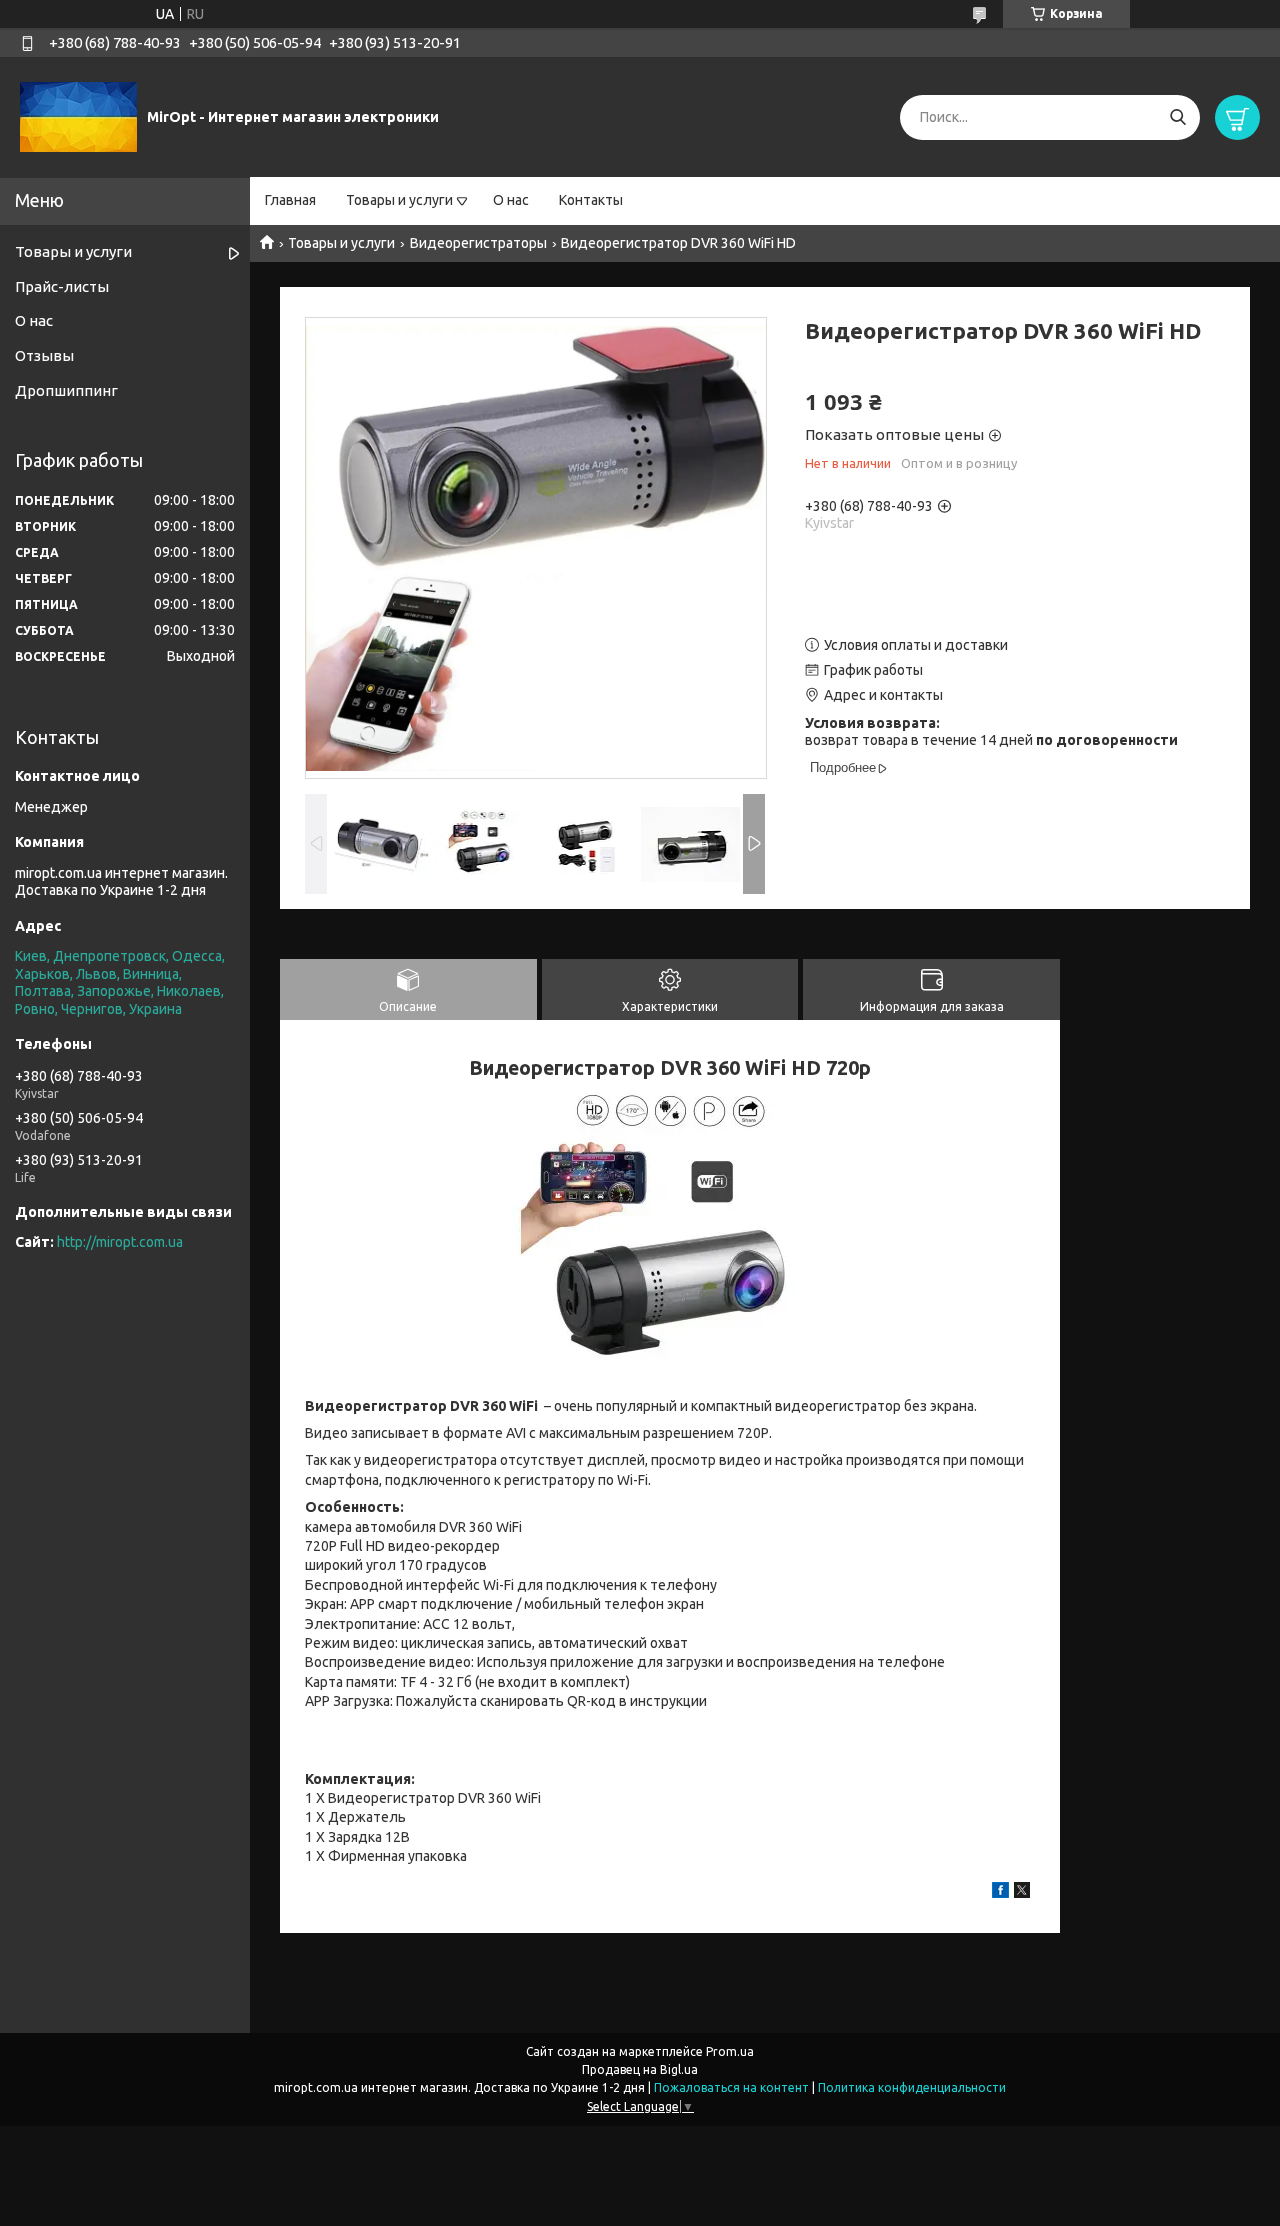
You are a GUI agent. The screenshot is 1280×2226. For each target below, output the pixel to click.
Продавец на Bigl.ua (640, 2069)
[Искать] (1177, 117)
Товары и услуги (399, 200)
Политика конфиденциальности (912, 2087)
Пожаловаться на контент (731, 2087)
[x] (1022, 1893)
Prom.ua (730, 2051)
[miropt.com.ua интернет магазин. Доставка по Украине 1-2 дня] (78, 116)
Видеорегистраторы (478, 243)
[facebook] (1000, 1893)
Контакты (591, 200)
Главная (290, 200)
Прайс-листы (62, 286)
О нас (511, 200)
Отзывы (44, 355)
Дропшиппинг (66, 390)
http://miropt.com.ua (120, 1242)
